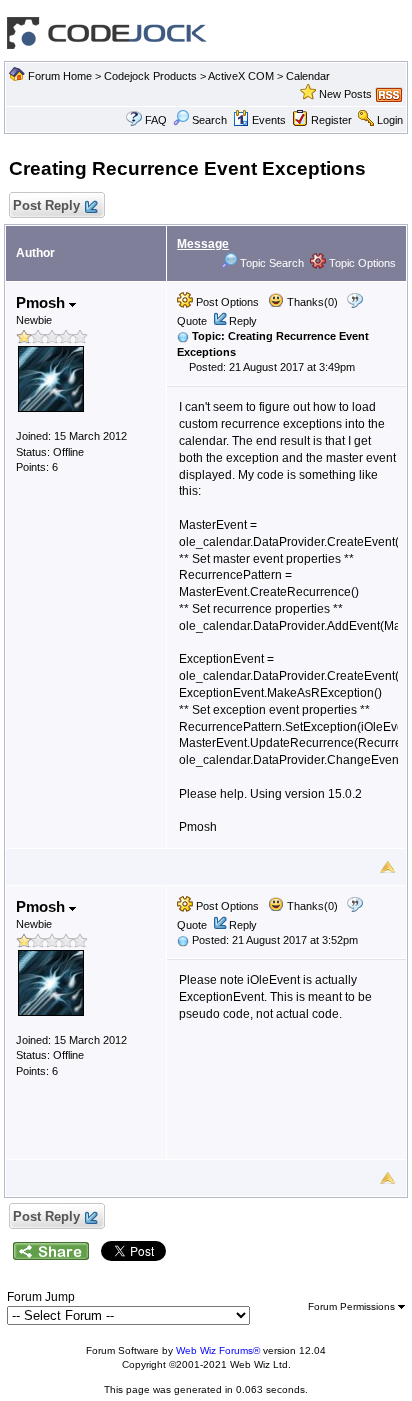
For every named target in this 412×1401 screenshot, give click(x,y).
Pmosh (42, 302)
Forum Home (60, 76)
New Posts (345, 94)
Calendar (308, 76)
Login (390, 120)
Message (203, 244)
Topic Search (270, 263)
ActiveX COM (241, 76)
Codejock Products (150, 76)
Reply (243, 321)
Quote (192, 321)
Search (209, 120)
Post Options (226, 302)
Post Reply (46, 205)
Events (269, 120)
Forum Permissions (353, 1306)
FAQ (156, 120)
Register (331, 120)
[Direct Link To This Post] (183, 336)
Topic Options (361, 263)
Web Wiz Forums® (218, 1350)
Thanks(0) (311, 302)
